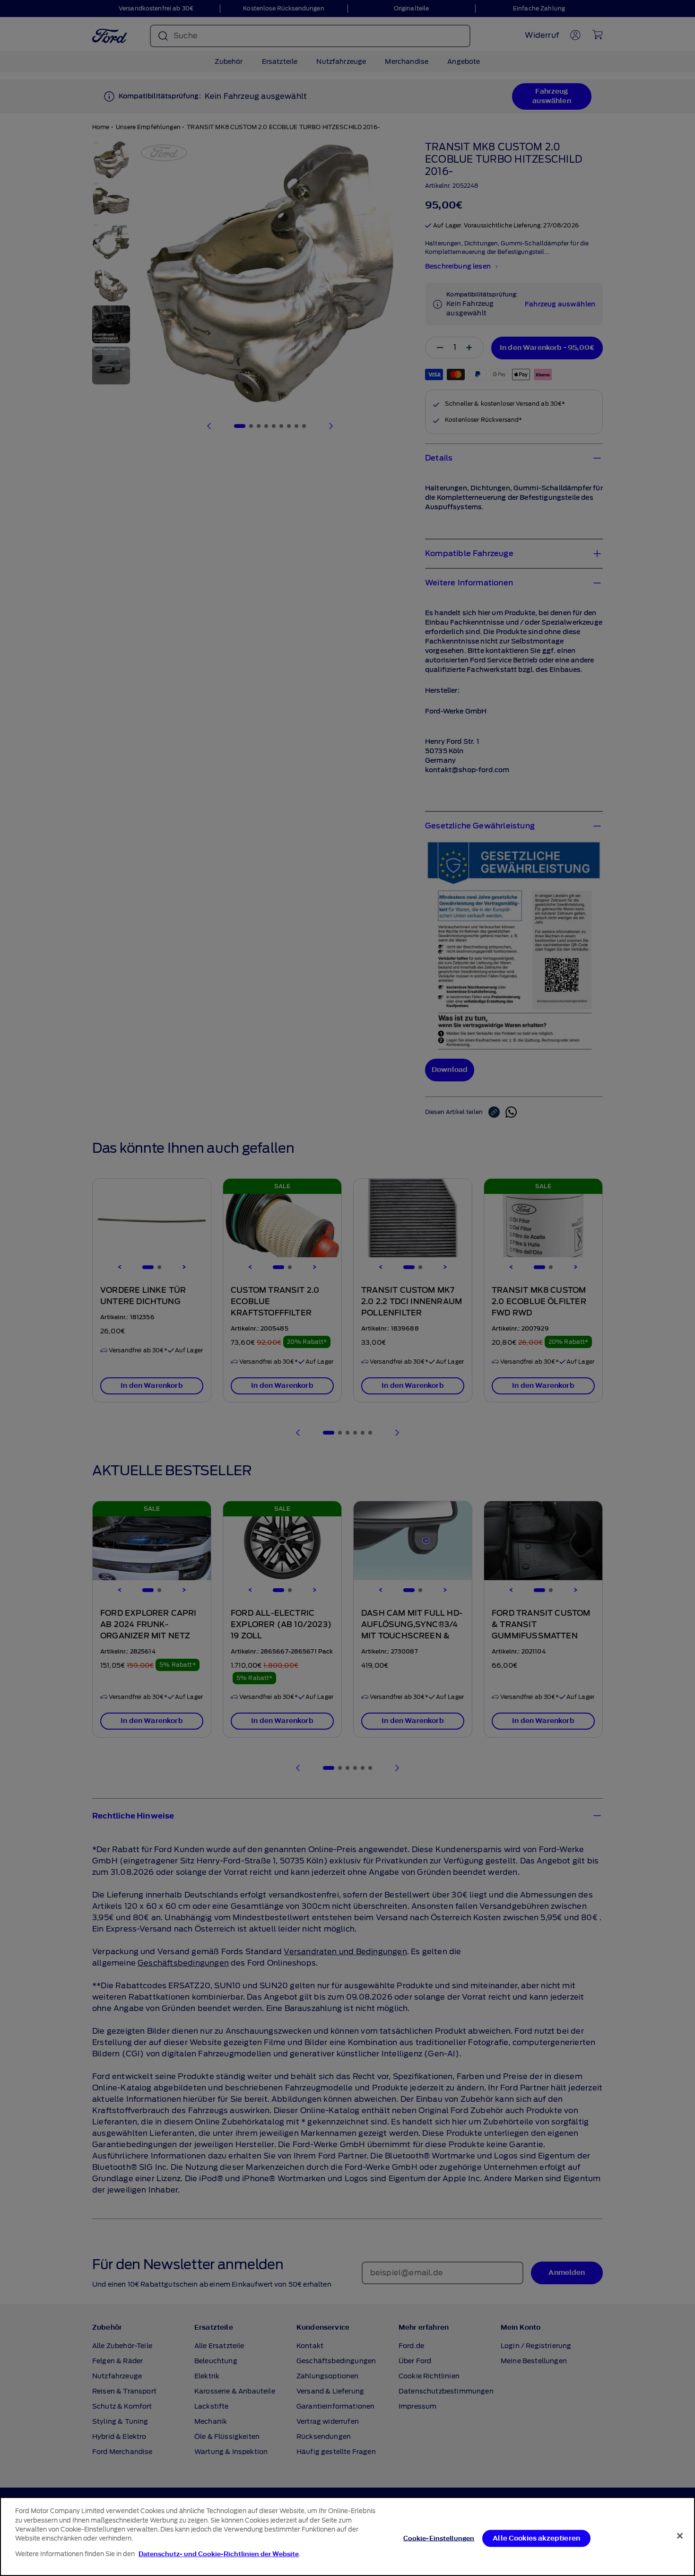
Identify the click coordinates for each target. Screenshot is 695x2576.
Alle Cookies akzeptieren (536, 2538)
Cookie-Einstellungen (439, 2538)
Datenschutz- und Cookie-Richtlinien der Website (219, 2554)
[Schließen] (680, 2536)
